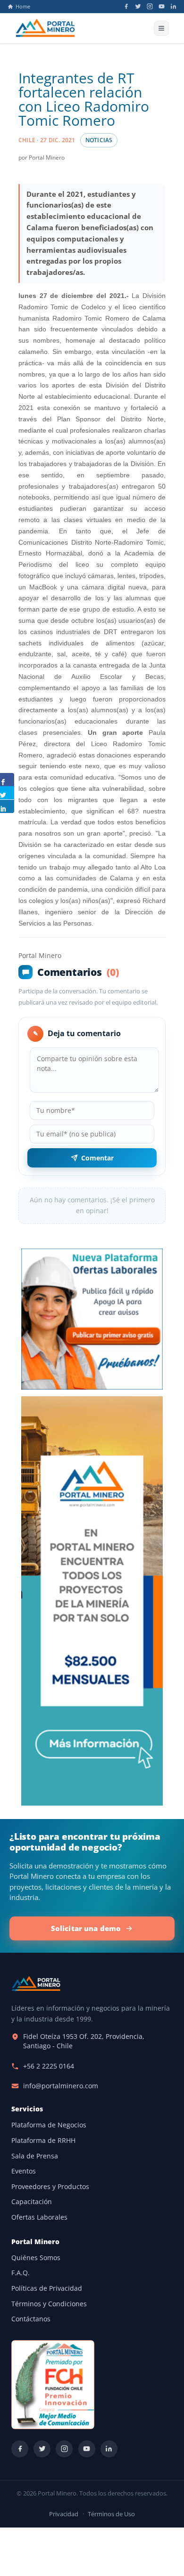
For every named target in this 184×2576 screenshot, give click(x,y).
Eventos (24, 2171)
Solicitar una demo (86, 1928)
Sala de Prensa (35, 2156)
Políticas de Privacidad (47, 2288)
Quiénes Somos (36, 2258)
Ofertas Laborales (39, 2217)
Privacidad (64, 2514)
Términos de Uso (111, 2514)
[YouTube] (162, 6)
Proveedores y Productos (50, 2187)
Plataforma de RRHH (43, 2141)
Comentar (97, 1158)
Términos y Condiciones (49, 2304)
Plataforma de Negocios (49, 2125)
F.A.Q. (21, 2273)
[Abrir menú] (161, 28)
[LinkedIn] (173, 6)
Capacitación (32, 2202)
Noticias (99, 140)
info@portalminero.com (61, 2086)
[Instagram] (150, 6)
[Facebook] (126, 6)
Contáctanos (31, 2319)
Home (23, 7)
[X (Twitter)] (138, 6)
